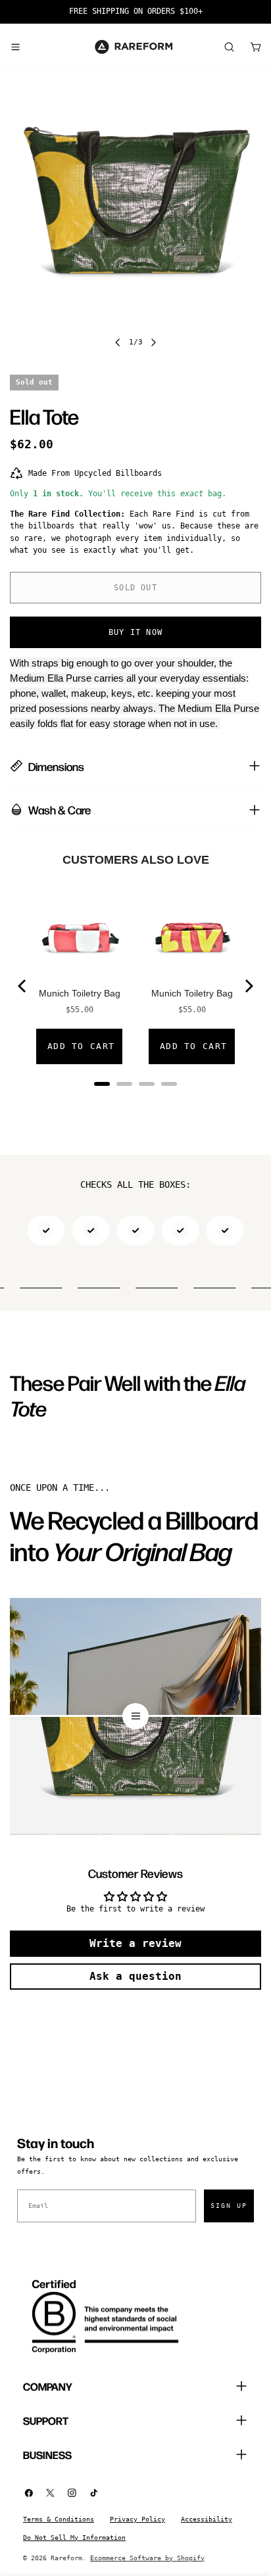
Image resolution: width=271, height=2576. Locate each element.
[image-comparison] (135, 1716)
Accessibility (207, 2519)
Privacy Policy (137, 2519)
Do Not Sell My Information (74, 2538)
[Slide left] (118, 342)
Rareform (66, 2558)
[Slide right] (153, 342)
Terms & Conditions (59, 2519)
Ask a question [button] (135, 1976)
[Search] (229, 47)
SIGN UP (229, 2206)
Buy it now (135, 632)
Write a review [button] (135, 1943)
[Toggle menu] (15, 47)
